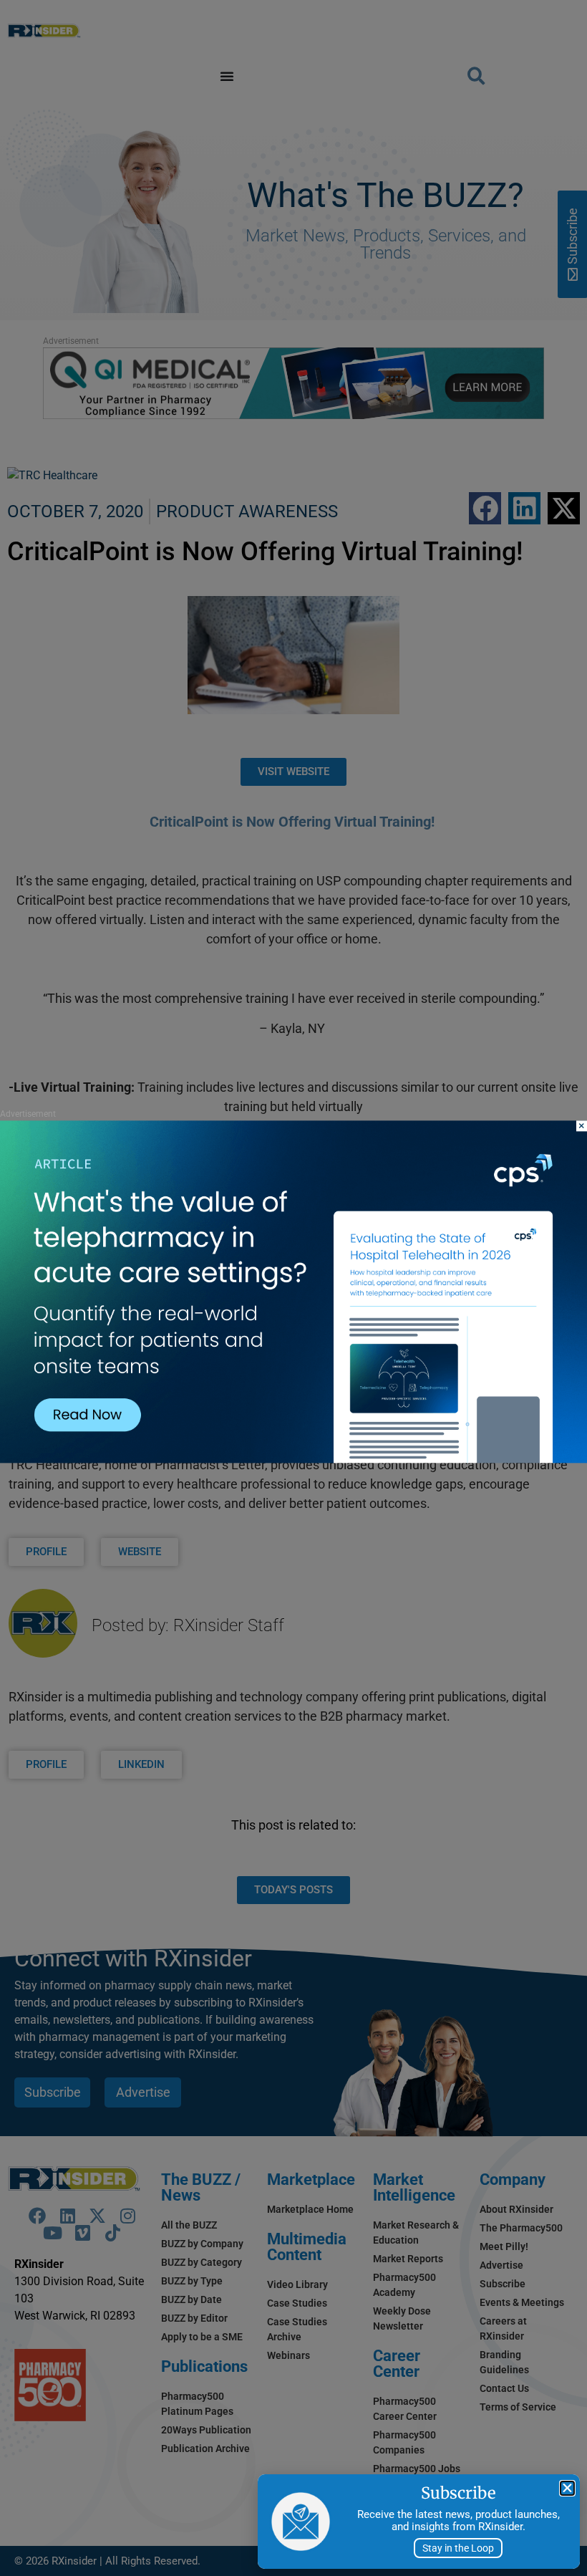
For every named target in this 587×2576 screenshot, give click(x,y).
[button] (567, 2488)
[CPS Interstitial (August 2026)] (293, 1460)
